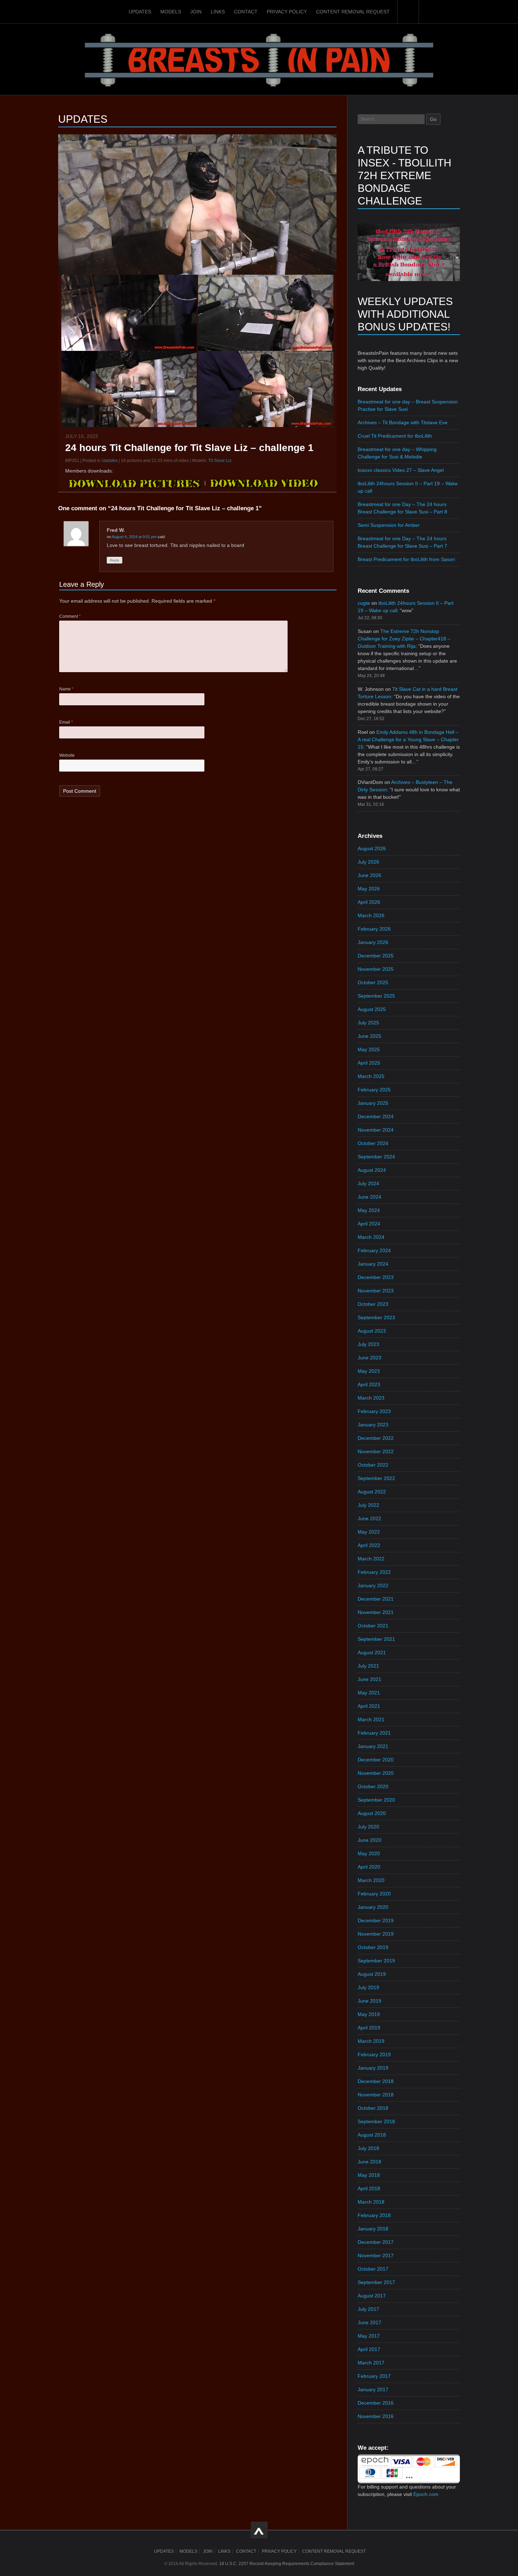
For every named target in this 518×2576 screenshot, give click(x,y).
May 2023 (369, 1371)
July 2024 (368, 1183)
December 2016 (376, 2403)
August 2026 (372, 848)
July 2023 (368, 1344)
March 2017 (371, 2363)
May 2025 (369, 1049)
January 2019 (373, 2068)
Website (67, 755)
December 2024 (376, 1116)
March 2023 (371, 1398)
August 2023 (372, 1331)
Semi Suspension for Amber (389, 525)
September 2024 (376, 1157)
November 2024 (376, 1130)
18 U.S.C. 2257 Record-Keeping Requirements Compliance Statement (287, 2564)
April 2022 (369, 1545)
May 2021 (369, 1693)
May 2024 (369, 1210)
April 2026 (369, 902)
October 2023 (373, 1304)
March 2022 (371, 1559)
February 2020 (374, 1894)
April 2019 (369, 2028)
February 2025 (374, 1090)
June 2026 (369, 875)
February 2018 (374, 2215)
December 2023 (376, 1277)
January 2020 (373, 1907)
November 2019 (376, 1934)
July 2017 (368, 2309)
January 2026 (373, 942)
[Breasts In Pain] (259, 59)
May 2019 (369, 2014)
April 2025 (369, 1063)
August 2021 (372, 1652)
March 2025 (371, 1076)
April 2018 (369, 2188)
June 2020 (369, 1840)
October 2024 (373, 1143)
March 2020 (371, 1880)
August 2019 (372, 1974)
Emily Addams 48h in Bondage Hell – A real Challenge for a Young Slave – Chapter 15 (408, 739)
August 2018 (372, 2135)
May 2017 (369, 2336)
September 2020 (376, 1800)
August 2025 (372, 1009)
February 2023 (374, 1411)
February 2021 (374, 1733)
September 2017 (376, 2282)
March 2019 (371, 2041)
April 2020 (369, 1867)
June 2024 (369, 1197)
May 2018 (369, 2175)
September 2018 (376, 2121)
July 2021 (368, 1666)
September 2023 (376, 1317)
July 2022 (368, 1505)
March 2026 (371, 915)
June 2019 (369, 2001)
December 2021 (376, 1599)
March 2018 (371, 2202)
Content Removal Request (353, 12)
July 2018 (368, 2148)
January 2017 (373, 2389)
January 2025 (373, 1103)
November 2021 (376, 1612)
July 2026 (368, 862)
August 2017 (372, 2296)
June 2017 (369, 2322)
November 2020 (376, 1773)
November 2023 (376, 1291)
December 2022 (376, 1438)
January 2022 (373, 1585)
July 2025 (368, 1023)
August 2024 (372, 1170)
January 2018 (373, 2229)
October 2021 (373, 1626)
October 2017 (373, 2269)
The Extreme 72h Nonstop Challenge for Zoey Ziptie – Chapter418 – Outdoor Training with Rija (404, 639)
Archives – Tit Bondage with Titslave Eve (403, 422)
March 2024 (371, 1237)
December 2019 (376, 1920)
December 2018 (376, 2081)
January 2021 (373, 1746)
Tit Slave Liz (220, 461)
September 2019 (376, 1961)
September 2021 (376, 1639)
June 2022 (369, 1518)
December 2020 (376, 1760)
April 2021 (369, 1706)
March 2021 (371, 1719)
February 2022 (374, 1572)
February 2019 (374, 2054)
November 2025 (376, 969)
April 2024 (369, 1224)
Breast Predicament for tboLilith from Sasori (406, 559)
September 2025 (376, 996)
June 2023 (369, 1358)
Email (66, 722)
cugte (364, 603)
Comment (70, 616)
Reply (115, 560)
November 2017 (376, 2255)
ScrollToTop (259, 2530)
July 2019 (368, 1987)
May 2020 (369, 1853)
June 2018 (369, 2162)
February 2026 (374, 929)
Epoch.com (426, 2494)
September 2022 (376, 1478)
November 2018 (376, 2095)
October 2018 (373, 2108)
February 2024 (374, 1250)
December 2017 (376, 2242)
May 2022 (369, 1532)
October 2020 (373, 1786)
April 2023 (369, 1384)
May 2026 (369, 889)
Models (171, 12)
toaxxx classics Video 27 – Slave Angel (401, 470)
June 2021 (369, 1679)
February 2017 (374, 2376)
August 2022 (372, 1492)
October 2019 (373, 1947)
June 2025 (369, 1036)
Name (66, 689)
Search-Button (408, 12)
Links (218, 12)
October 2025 (373, 982)
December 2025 (376, 956)
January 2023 (373, 1425)
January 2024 (373, 1264)
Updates (140, 12)
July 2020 (368, 1827)
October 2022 (373, 1465)
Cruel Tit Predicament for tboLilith (395, 436)
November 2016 (376, 2416)
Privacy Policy (287, 12)
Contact (246, 12)
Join (196, 12)
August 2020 (372, 1813)
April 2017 (369, 2349)
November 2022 (376, 1451)
